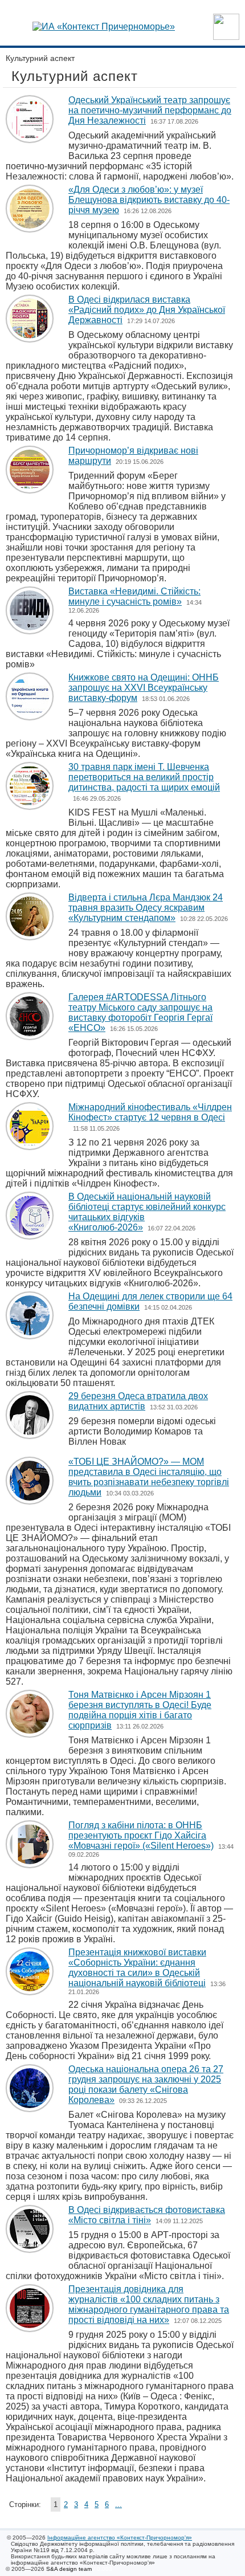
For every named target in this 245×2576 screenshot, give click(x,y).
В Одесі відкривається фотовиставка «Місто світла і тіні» (147, 2215)
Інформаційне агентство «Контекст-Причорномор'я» (120, 2538)
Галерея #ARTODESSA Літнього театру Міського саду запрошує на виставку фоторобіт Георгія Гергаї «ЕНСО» (140, 1012)
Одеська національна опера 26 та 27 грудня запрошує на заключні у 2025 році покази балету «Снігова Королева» (146, 2084)
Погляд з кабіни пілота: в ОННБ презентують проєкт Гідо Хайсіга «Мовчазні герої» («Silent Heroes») (141, 1835)
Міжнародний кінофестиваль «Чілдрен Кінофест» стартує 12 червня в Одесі (150, 1112)
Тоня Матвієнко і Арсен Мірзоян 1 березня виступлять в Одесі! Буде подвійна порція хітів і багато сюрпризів (140, 1710)
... (119, 2504)
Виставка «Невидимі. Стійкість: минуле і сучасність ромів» (134, 596)
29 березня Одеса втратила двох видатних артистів (138, 1401)
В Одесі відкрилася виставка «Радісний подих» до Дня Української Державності (147, 310)
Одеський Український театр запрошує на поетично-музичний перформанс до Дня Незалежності (150, 110)
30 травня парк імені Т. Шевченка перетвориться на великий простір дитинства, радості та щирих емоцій (144, 777)
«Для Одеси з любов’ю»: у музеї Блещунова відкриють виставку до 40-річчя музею (149, 200)
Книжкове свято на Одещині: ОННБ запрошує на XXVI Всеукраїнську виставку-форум (144, 688)
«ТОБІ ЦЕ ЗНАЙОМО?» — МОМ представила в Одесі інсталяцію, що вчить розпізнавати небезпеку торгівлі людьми (149, 1477)
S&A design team (69, 2569)
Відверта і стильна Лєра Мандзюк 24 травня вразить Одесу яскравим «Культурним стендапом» (146, 908)
